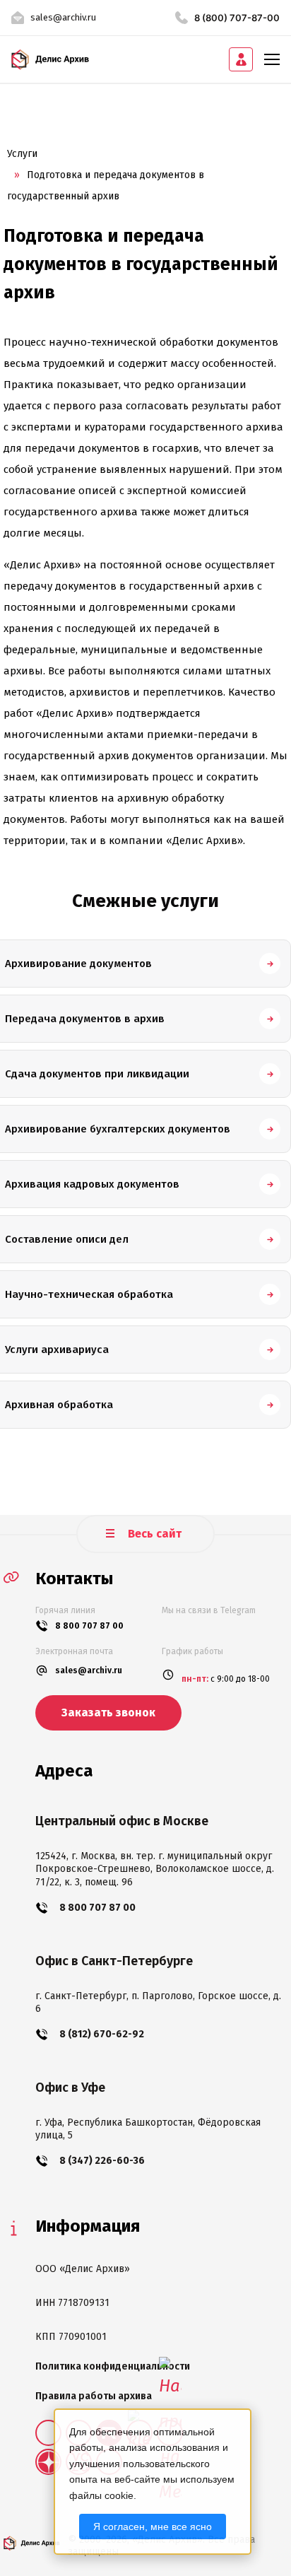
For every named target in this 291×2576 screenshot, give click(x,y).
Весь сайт (153, 1534)
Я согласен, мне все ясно (153, 2527)
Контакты (74, 1579)
